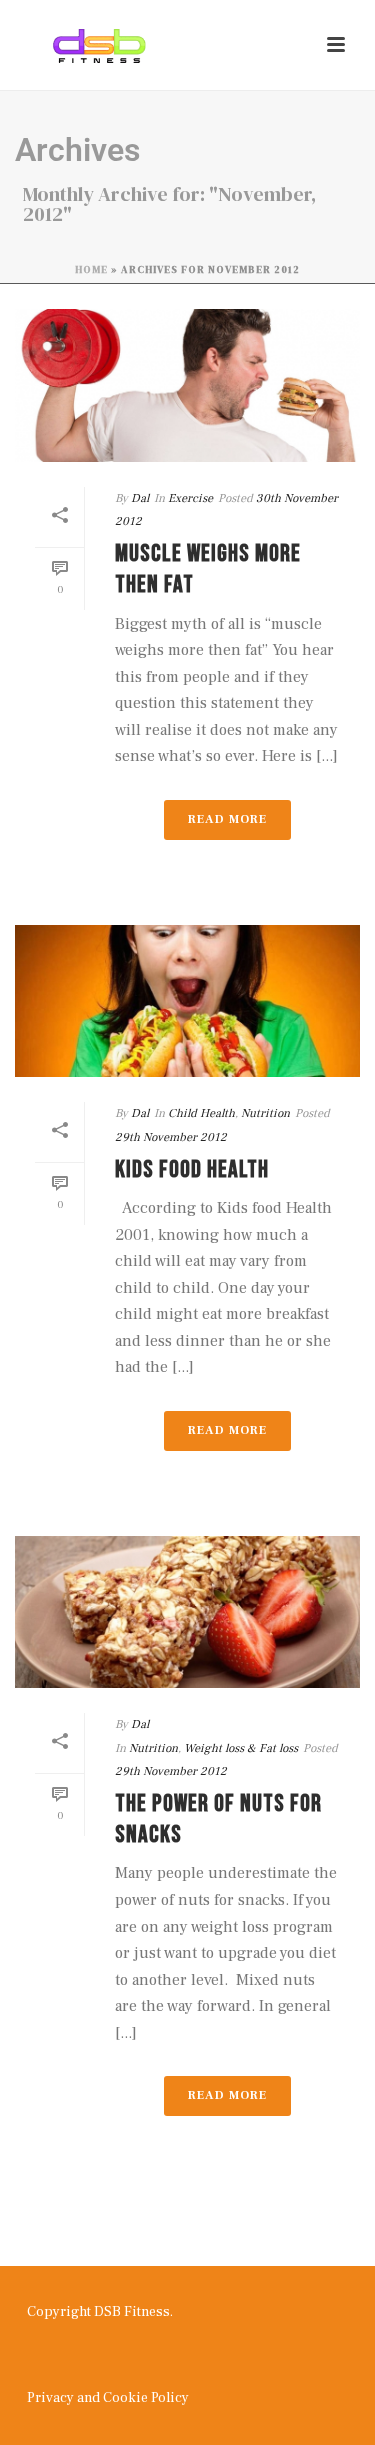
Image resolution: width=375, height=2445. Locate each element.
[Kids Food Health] (187, 1001)
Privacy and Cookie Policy (108, 2398)
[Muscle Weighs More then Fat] (187, 385)
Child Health (201, 1113)
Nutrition (265, 1113)
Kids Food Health (192, 1169)
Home (91, 269)
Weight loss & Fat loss (241, 1748)
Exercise (190, 498)
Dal (140, 498)
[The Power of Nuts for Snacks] (187, 1612)
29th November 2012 (171, 1137)
